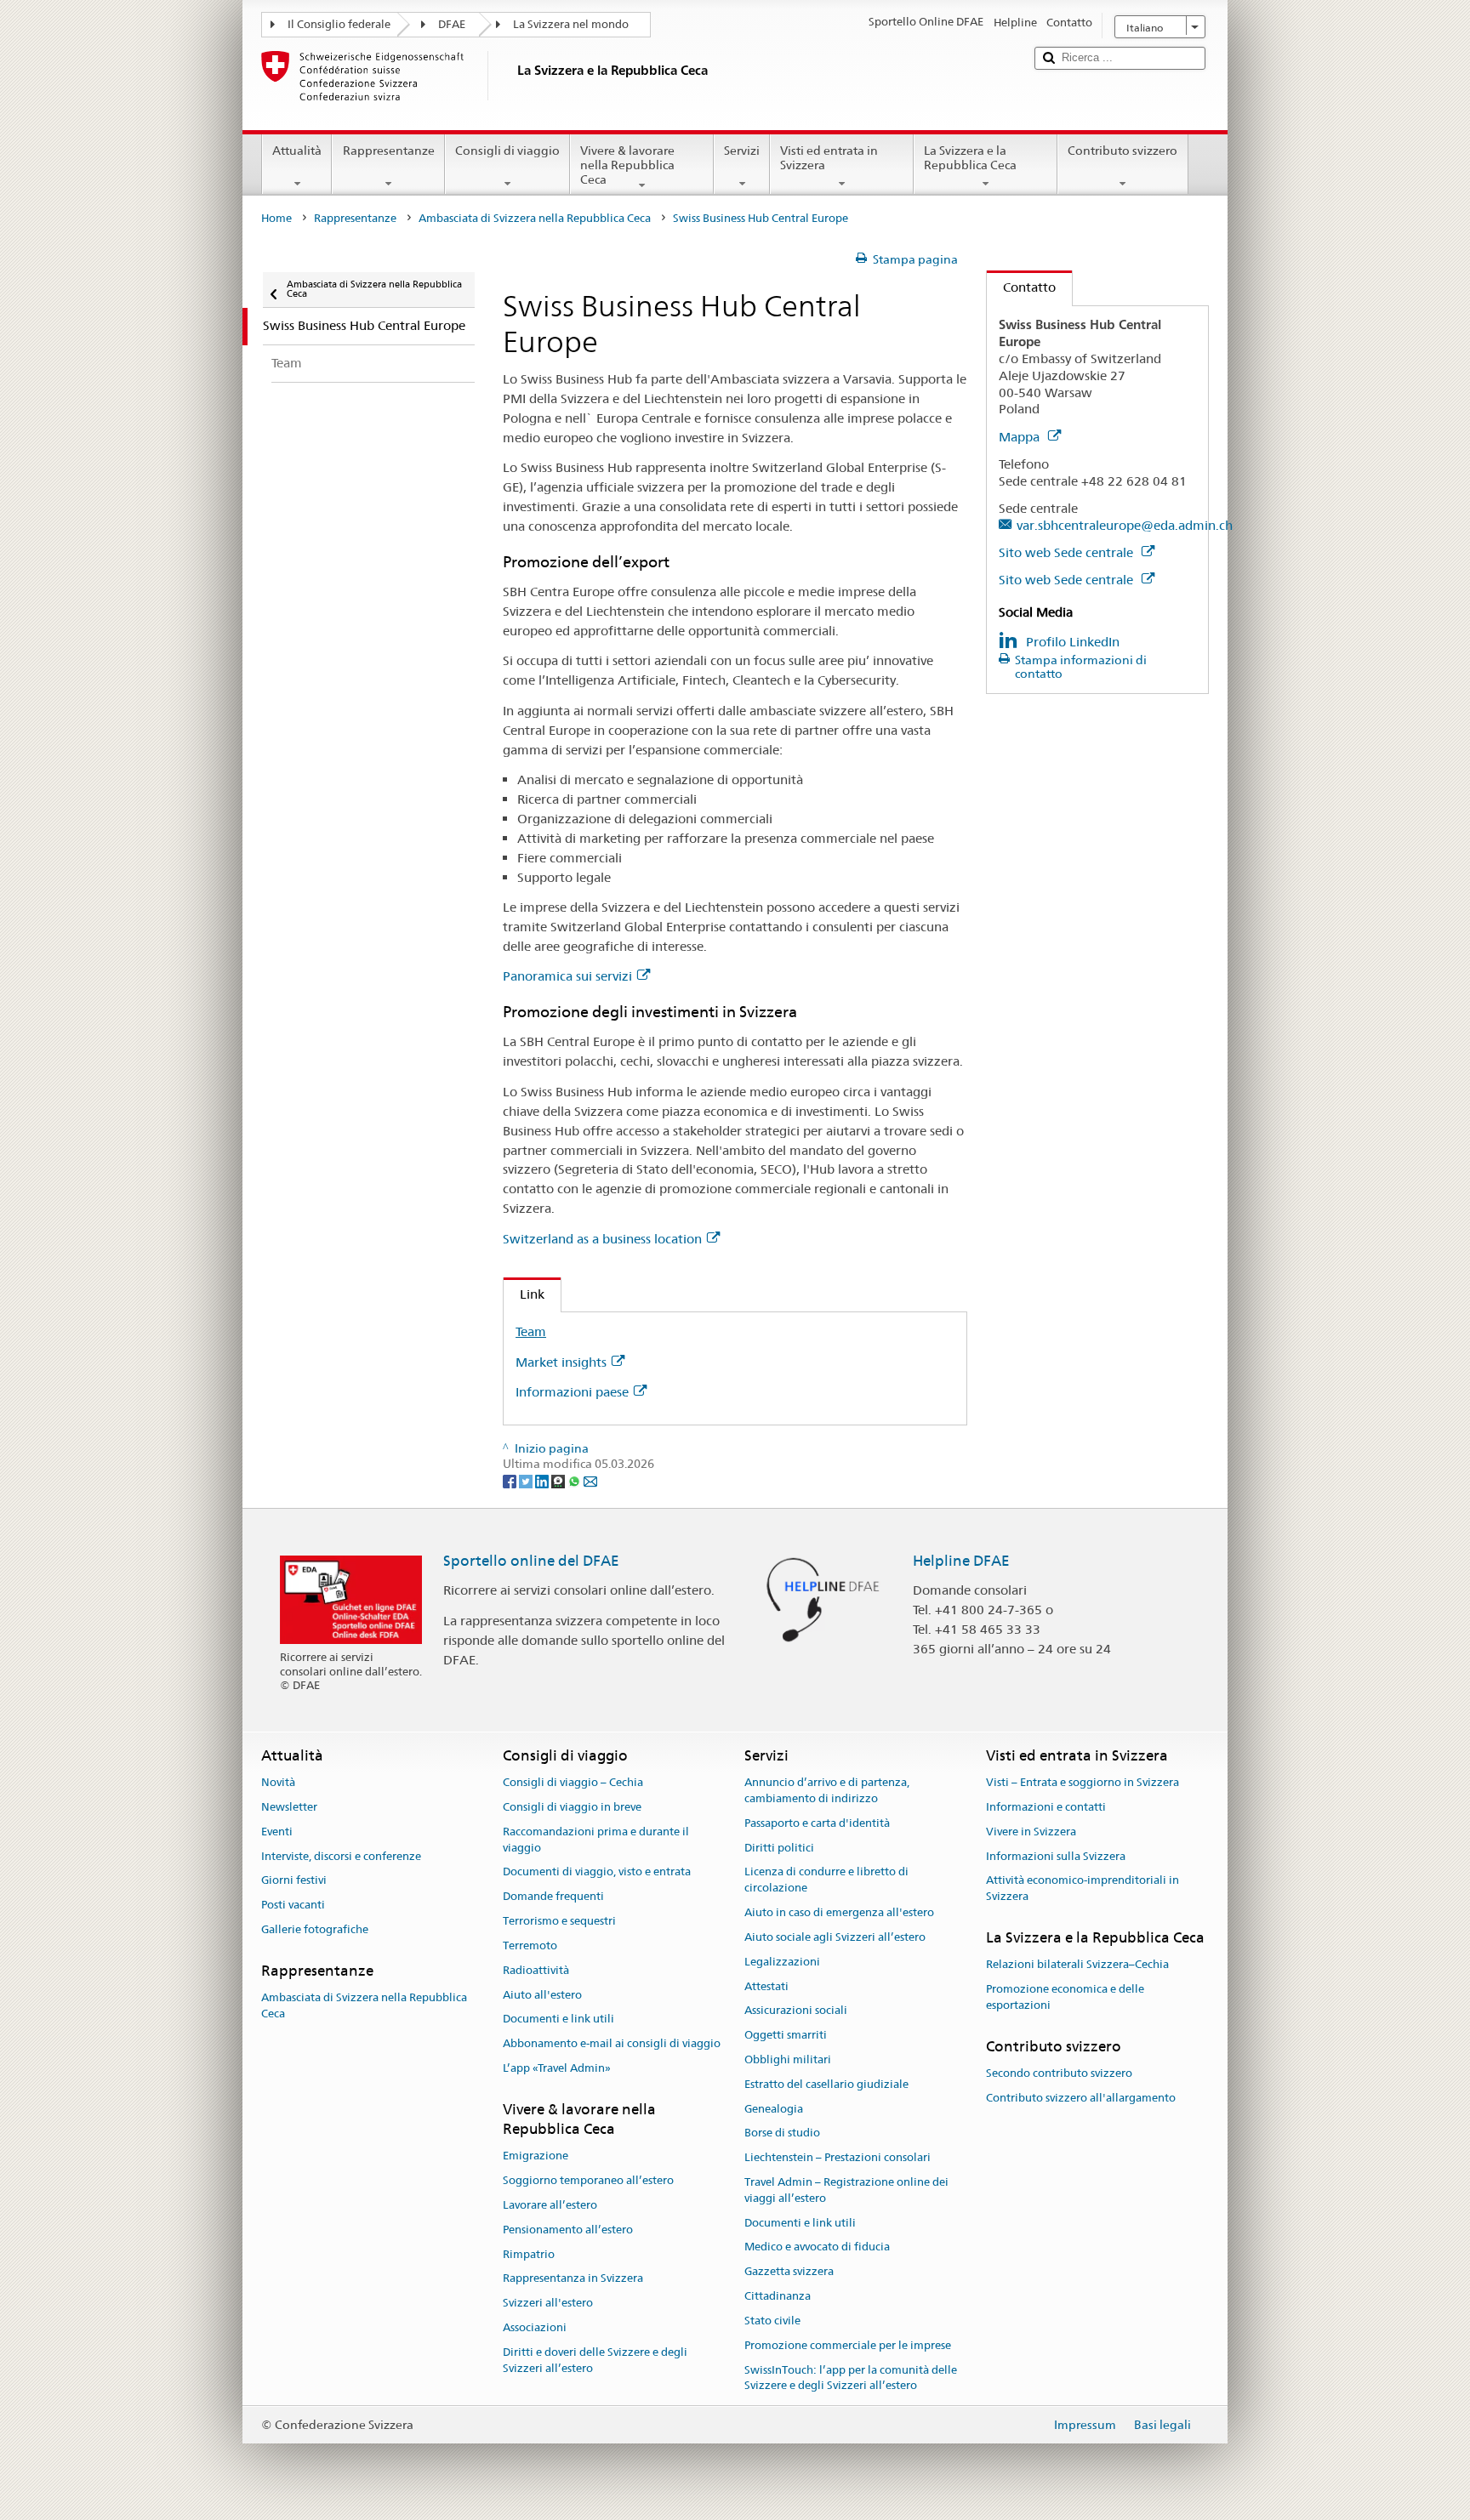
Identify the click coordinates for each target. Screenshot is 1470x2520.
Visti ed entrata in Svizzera (829, 158)
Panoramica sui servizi (567, 976)
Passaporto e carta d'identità (817, 1823)
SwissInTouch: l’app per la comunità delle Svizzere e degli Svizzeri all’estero (851, 2378)
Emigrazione (536, 2156)
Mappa (1021, 437)
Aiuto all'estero (542, 1995)
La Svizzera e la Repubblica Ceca (970, 158)
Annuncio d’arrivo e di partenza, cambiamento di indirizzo (827, 1790)
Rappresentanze (389, 151)
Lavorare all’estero (550, 2205)
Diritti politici (779, 1848)
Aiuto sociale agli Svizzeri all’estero (835, 1937)
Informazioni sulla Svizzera (1056, 1856)
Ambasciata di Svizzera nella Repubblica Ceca (535, 218)
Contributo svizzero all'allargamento (1081, 2098)
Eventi (277, 1832)
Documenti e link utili (558, 2019)
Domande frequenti (553, 1897)
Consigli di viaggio (507, 151)
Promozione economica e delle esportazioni (1065, 1997)
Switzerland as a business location (602, 1239)
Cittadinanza (778, 2296)
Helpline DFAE (961, 1561)
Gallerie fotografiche (315, 1929)
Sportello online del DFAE (531, 1561)
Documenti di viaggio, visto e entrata (597, 1872)
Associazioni (535, 2327)
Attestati (766, 1986)
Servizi (742, 151)
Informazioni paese (572, 1392)
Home (276, 218)
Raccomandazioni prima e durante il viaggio (596, 1840)
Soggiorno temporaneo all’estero (588, 2180)
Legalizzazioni (782, 1962)
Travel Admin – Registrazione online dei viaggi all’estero (846, 2190)
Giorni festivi (294, 1881)
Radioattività (536, 1970)
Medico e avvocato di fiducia (817, 2247)
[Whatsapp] (575, 1480)
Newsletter (289, 1807)
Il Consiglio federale (339, 24)
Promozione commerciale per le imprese (848, 2345)
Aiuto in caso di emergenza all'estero (839, 1912)
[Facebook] (511, 1480)
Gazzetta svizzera (789, 2272)
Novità (278, 1782)
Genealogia (774, 2109)
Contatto (1021, 287)
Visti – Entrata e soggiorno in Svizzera (1083, 1782)
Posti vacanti (293, 1906)
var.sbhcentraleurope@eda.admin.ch (1125, 525)
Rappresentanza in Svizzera (573, 2279)
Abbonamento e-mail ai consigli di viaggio (612, 2043)
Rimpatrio (529, 2254)
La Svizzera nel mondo (571, 24)
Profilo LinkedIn (1073, 642)
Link (524, 1294)
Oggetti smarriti (786, 2035)
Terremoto (530, 1945)
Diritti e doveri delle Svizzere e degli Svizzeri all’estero (595, 2360)
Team (531, 1331)
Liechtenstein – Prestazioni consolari (838, 2157)
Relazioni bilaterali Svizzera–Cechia (1077, 1965)
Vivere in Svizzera (1031, 1832)
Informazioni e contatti (1046, 1807)
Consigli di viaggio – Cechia (573, 1782)
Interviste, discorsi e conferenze (341, 1856)
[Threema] (559, 1480)
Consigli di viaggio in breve (572, 1807)
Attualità (297, 151)
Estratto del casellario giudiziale (826, 2084)
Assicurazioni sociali (796, 2011)
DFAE (452, 24)
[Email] (590, 1480)
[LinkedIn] (543, 1480)
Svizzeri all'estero (548, 2304)
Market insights (561, 1362)
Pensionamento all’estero (568, 2230)
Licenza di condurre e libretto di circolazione (826, 1880)
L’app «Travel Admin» (557, 2068)
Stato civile (772, 2321)
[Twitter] (527, 1480)
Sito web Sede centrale (1068, 552)
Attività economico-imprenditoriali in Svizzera (1083, 1889)
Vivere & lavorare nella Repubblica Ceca (627, 165)
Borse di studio (782, 2133)
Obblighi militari (788, 2059)
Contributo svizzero (1122, 151)
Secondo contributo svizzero (1059, 2073)
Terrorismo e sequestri (559, 1921)
